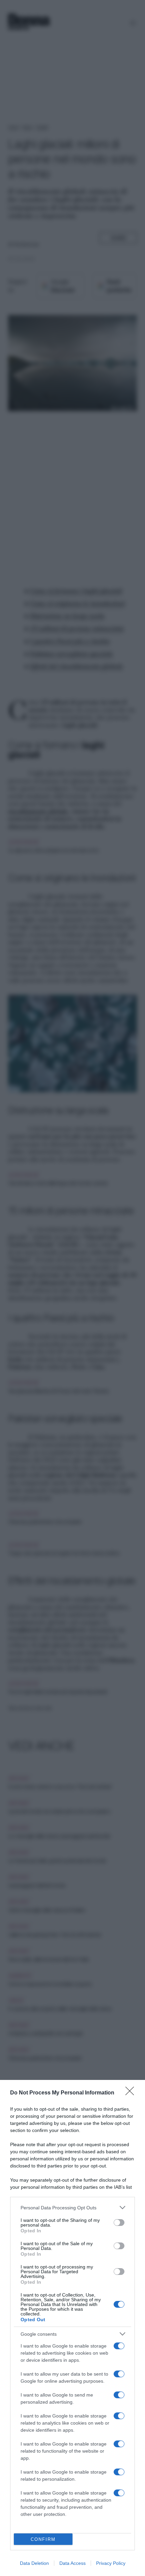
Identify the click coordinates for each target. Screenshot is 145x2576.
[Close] (132, 2093)
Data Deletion (34, 2563)
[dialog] (72, 2328)
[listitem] (72, 2207)
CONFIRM (43, 2539)
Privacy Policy (111, 2563)
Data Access (72, 2563)
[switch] (119, 2223)
